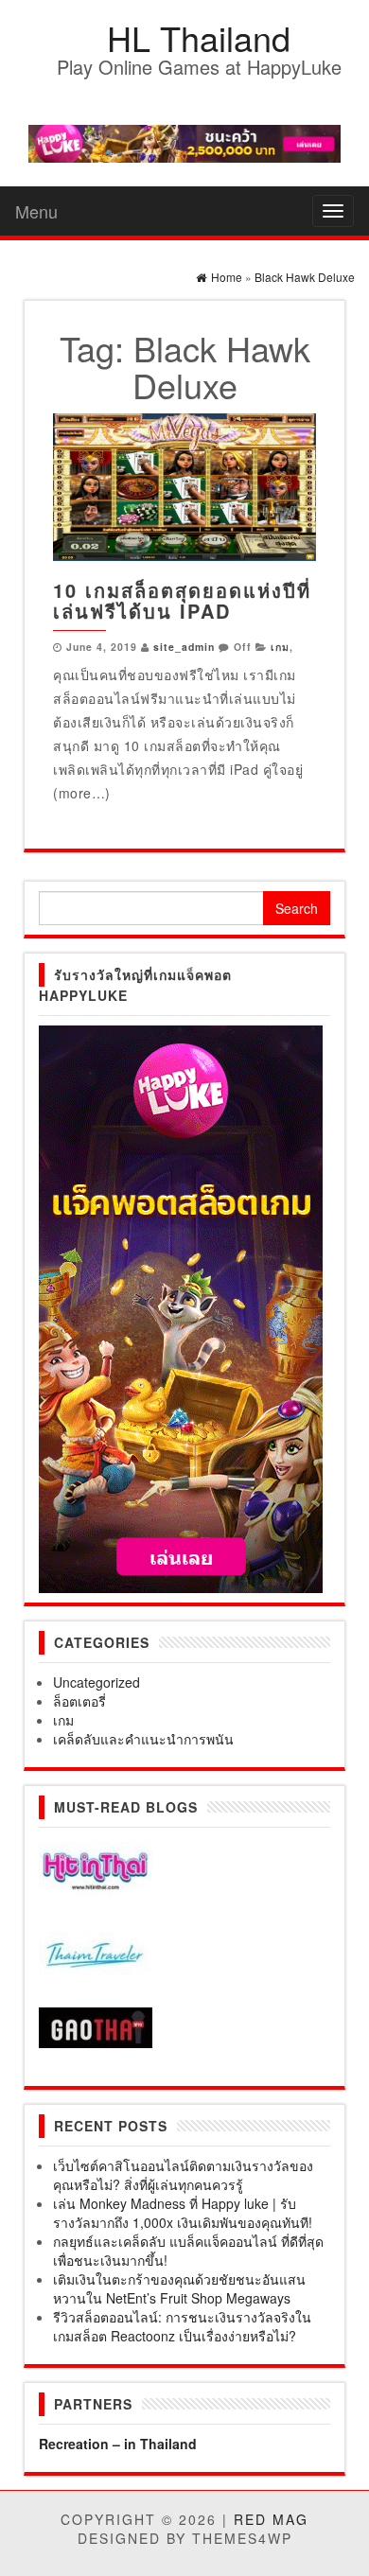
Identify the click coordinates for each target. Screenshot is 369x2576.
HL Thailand (199, 37)
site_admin (184, 647)
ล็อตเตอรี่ (79, 1701)
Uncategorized (97, 1682)
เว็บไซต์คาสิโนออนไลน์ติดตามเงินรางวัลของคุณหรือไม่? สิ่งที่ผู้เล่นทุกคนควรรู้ (183, 2175)
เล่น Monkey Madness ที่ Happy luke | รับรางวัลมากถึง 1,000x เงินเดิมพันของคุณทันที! (183, 2213)
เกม (280, 647)
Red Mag (271, 2519)
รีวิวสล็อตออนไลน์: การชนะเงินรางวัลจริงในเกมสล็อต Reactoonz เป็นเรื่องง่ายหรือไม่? (182, 2326)
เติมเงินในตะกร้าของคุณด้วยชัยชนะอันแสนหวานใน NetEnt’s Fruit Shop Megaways (179, 2288)
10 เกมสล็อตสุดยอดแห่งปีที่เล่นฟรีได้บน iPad (182, 600)
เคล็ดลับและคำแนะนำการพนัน (143, 1739)
